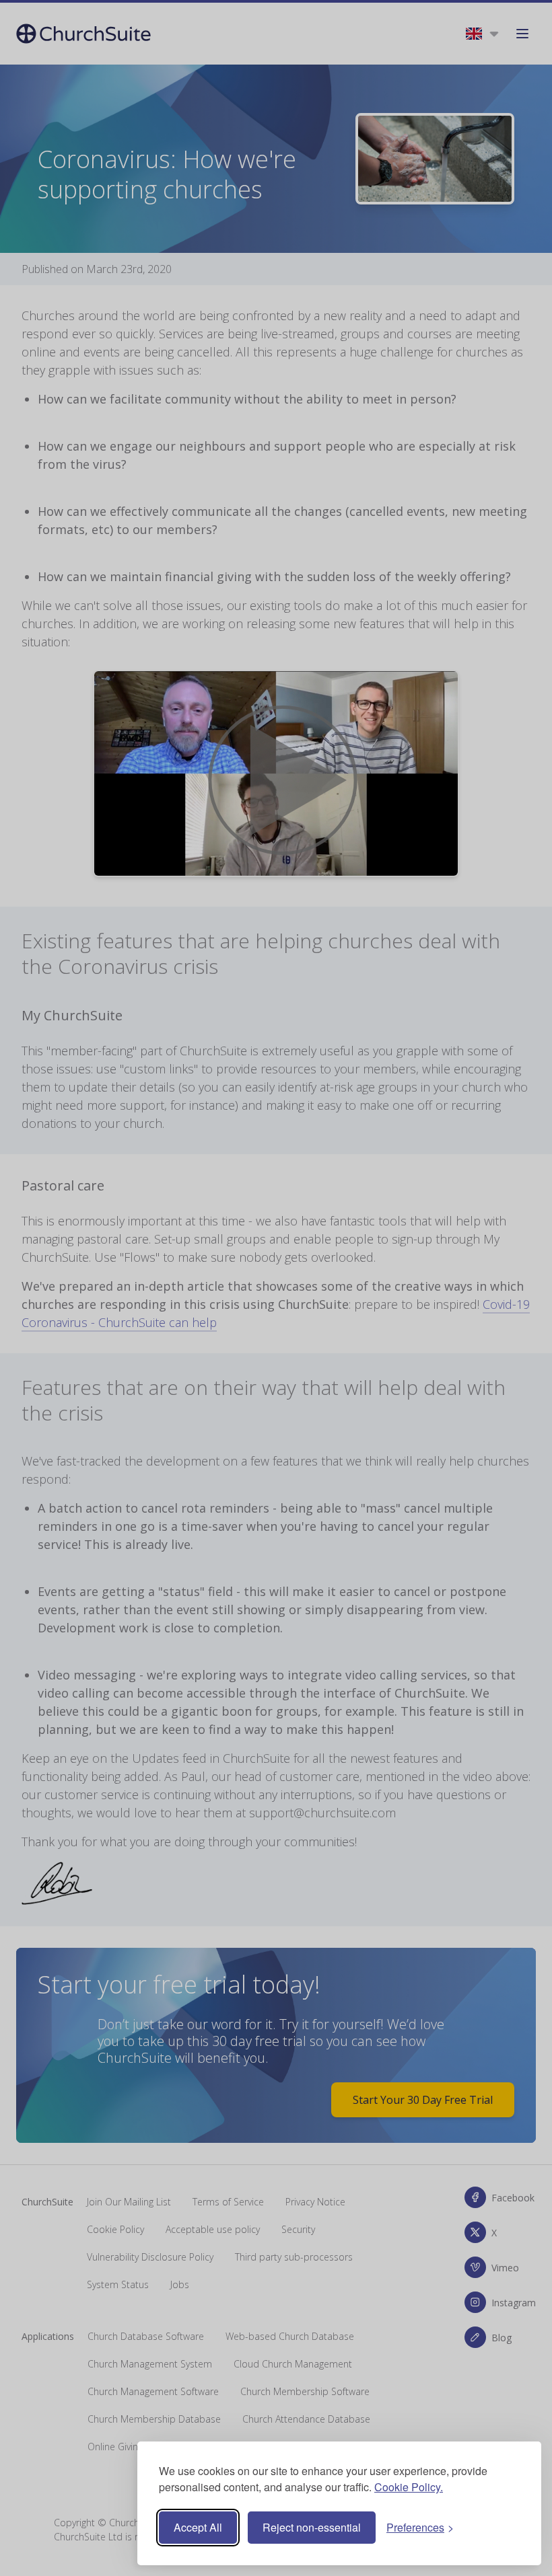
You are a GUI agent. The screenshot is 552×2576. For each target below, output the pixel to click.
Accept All (198, 2527)
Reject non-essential (312, 2527)
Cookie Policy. (409, 2487)
